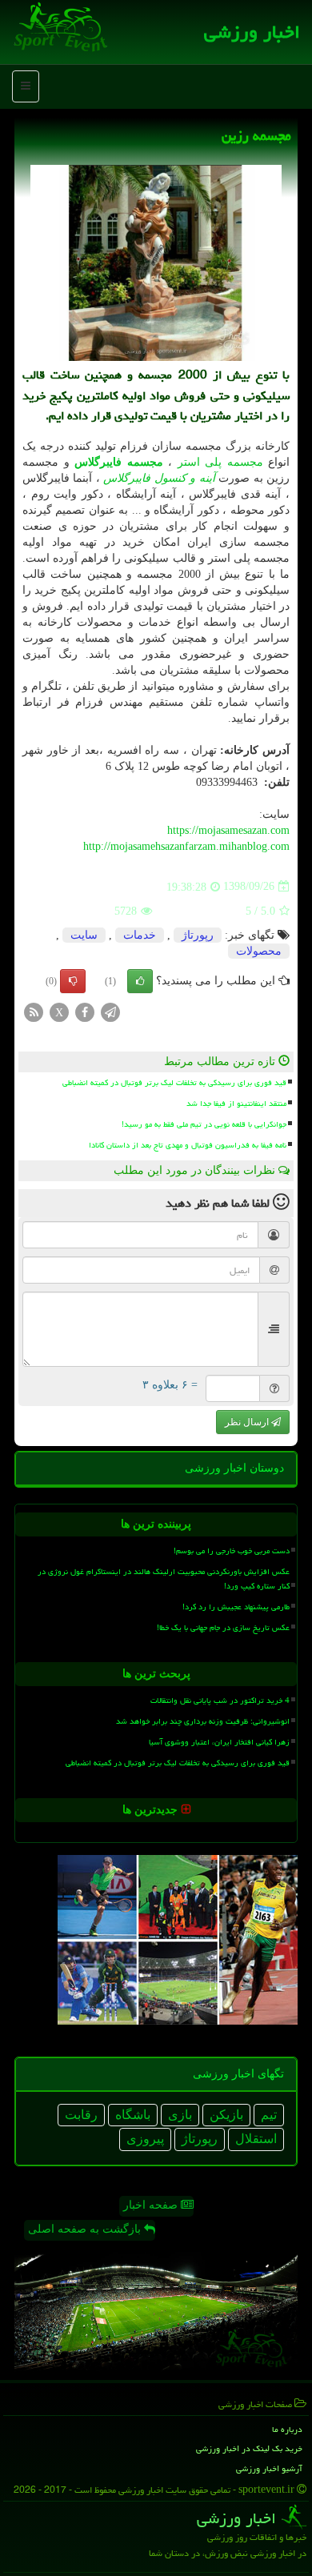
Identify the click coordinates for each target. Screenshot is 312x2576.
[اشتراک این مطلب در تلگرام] (110, 1011)
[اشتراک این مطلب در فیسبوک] (85, 1011)
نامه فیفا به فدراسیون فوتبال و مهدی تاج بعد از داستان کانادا (188, 1145)
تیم (269, 2115)
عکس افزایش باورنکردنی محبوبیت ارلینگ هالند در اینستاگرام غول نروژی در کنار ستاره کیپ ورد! (164, 1578)
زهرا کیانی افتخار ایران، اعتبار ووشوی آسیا (219, 1742)
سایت (84, 935)
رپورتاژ (198, 935)
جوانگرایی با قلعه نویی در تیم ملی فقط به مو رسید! (204, 1124)
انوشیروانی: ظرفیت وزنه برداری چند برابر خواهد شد (203, 1721)
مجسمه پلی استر (220, 462)
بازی (180, 2115)
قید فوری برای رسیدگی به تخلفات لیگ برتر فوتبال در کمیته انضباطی (174, 1083)
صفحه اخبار (152, 2205)
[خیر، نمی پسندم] (73, 981)
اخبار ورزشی (252, 32)
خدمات (140, 935)
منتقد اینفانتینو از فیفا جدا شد (236, 1104)
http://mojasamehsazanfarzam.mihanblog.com (186, 846)
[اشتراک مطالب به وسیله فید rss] (34, 1011)
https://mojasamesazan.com (228, 830)
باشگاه (133, 2115)
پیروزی (145, 2139)
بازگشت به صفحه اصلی (86, 2229)
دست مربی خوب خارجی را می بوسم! (232, 1551)
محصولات (259, 951)
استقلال (256, 2139)
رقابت (81, 2115)
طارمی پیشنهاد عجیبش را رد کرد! (236, 1607)
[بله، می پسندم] (140, 981)
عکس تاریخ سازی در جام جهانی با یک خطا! (223, 1628)
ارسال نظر (248, 1422)
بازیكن (226, 2115)
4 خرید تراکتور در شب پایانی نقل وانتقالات (220, 1701)
